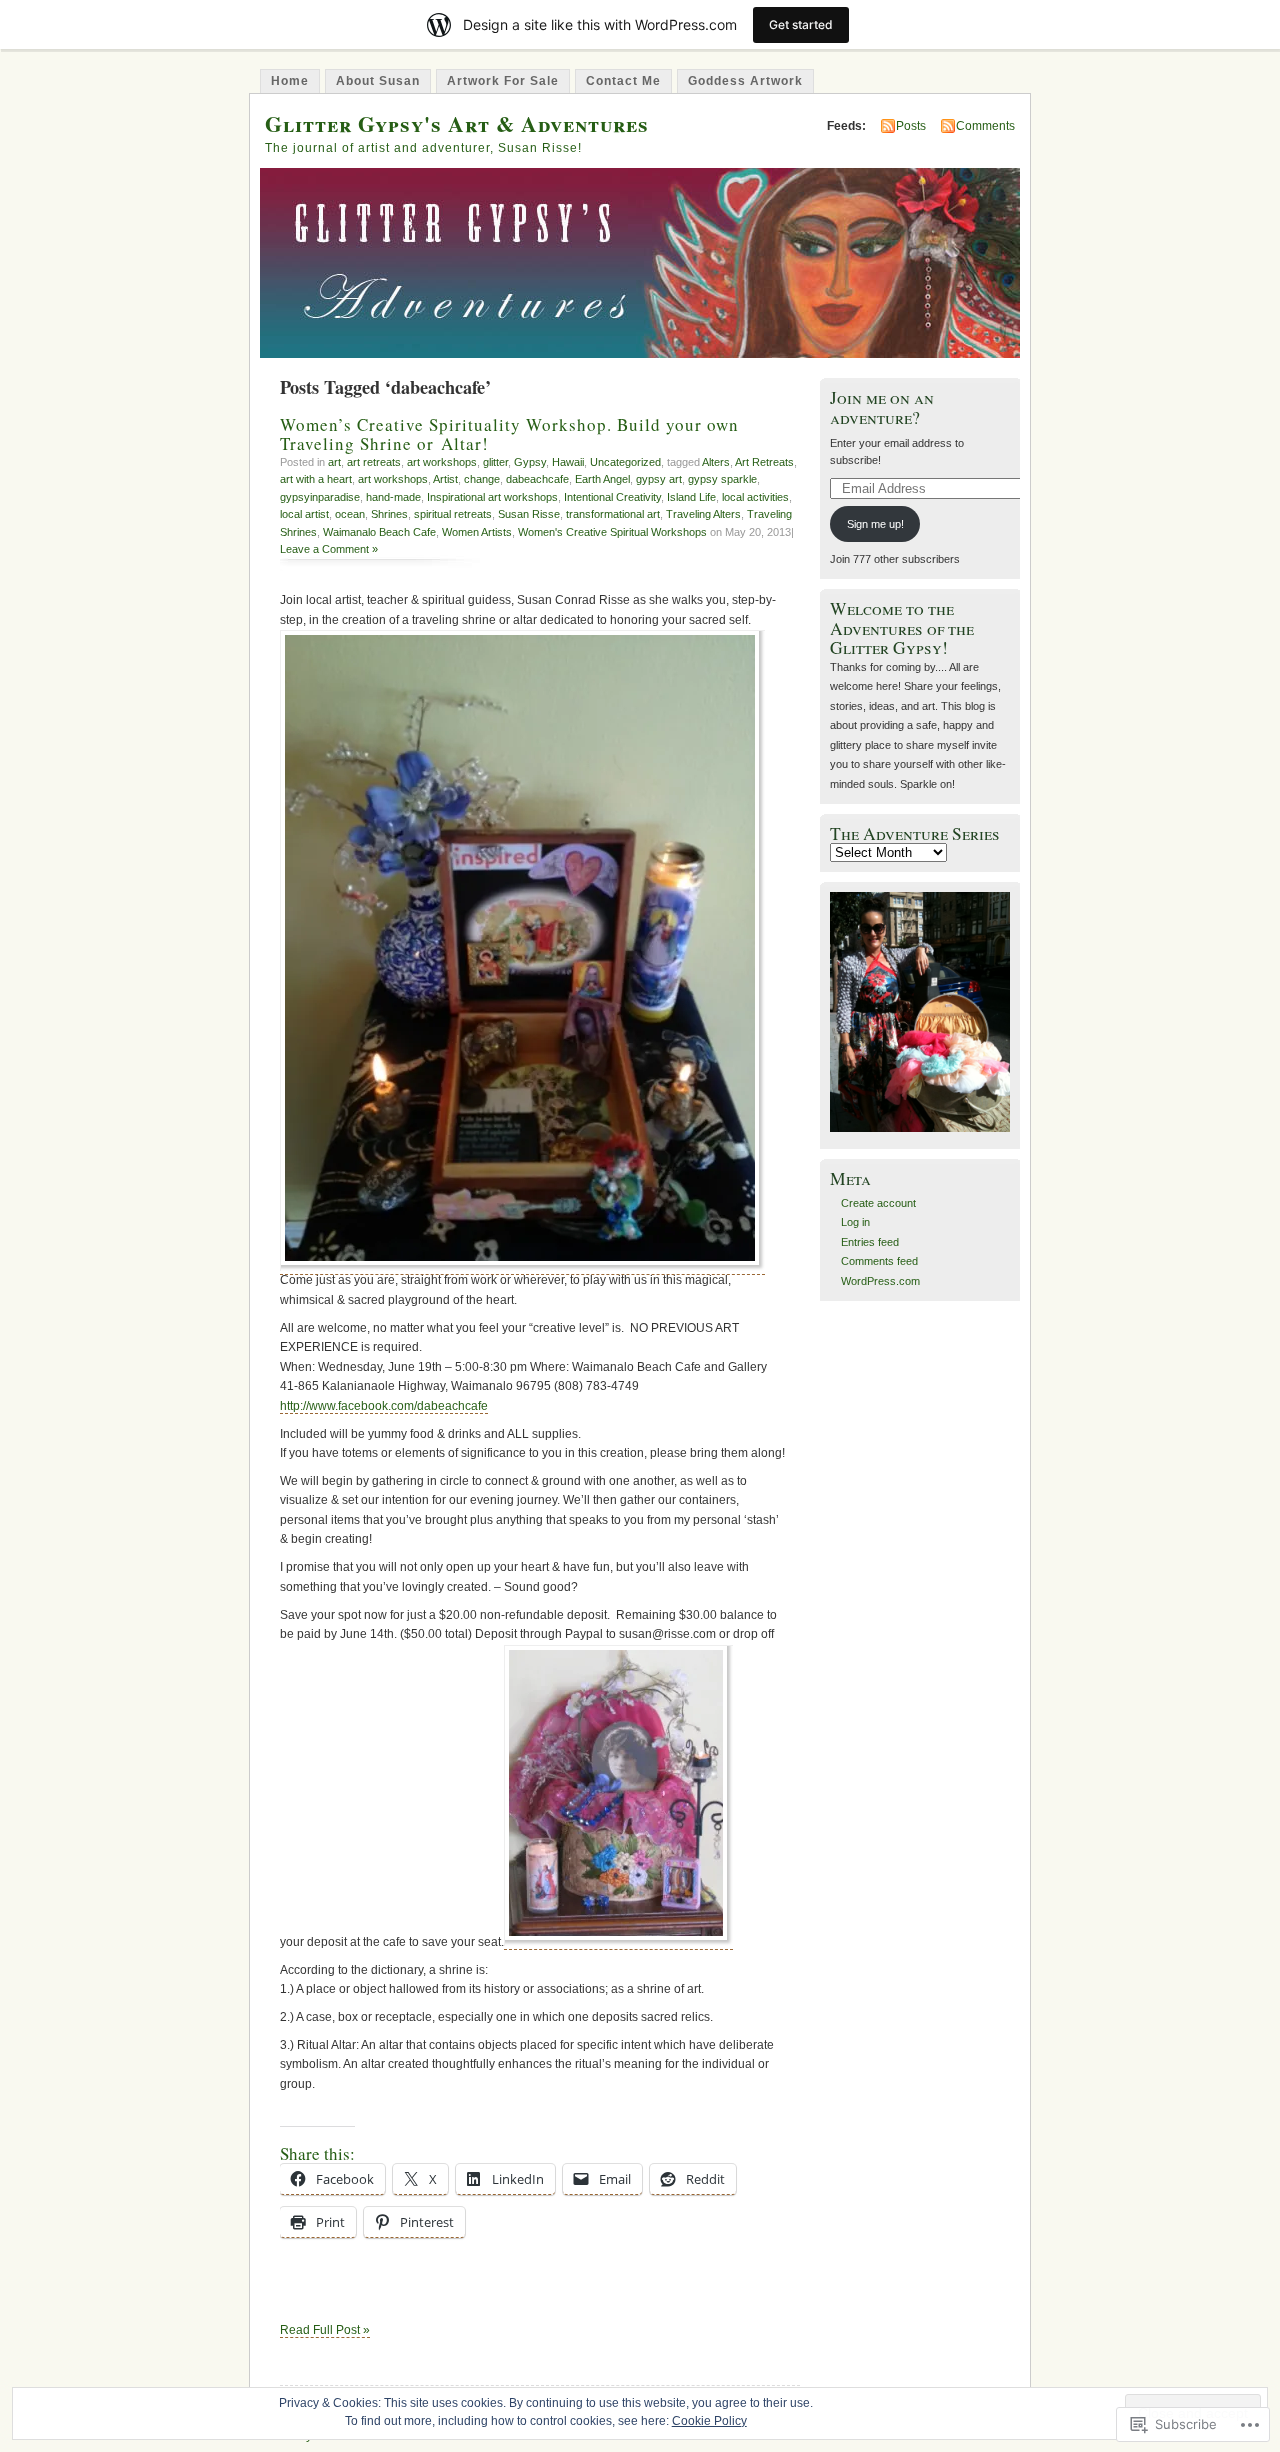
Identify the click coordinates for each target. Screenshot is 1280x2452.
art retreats (374, 462)
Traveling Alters (703, 514)
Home (290, 81)
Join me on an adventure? (882, 407)
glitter (495, 462)
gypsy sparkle (722, 479)
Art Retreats (764, 462)
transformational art (613, 514)
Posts (911, 126)
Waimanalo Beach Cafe (379, 532)
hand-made (393, 497)
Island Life (691, 497)
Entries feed (870, 1242)
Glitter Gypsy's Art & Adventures (457, 123)
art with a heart (316, 479)
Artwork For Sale (503, 81)
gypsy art (659, 479)
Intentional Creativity (612, 497)
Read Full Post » (325, 2330)
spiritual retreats (453, 514)
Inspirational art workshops (492, 497)
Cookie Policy (709, 2421)
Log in (855, 1222)
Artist (445, 479)
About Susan (378, 81)
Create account (878, 1203)
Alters (716, 462)
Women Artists (477, 532)
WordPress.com (880, 1281)
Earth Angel (602, 479)
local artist (304, 514)
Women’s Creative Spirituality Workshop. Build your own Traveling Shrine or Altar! (509, 434)
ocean (350, 514)
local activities (755, 497)
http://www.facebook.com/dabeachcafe (384, 1406)
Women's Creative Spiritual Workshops (612, 532)
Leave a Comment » (329, 549)
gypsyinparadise (320, 497)
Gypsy (530, 462)
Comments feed (879, 1261)
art (334, 462)
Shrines (389, 514)
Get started (801, 24)
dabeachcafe (537, 479)
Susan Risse (529, 514)
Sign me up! (875, 524)
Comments (985, 126)
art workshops (442, 462)
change (482, 479)
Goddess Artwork (745, 81)
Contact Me (623, 81)
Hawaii (568, 462)
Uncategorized (625, 462)
